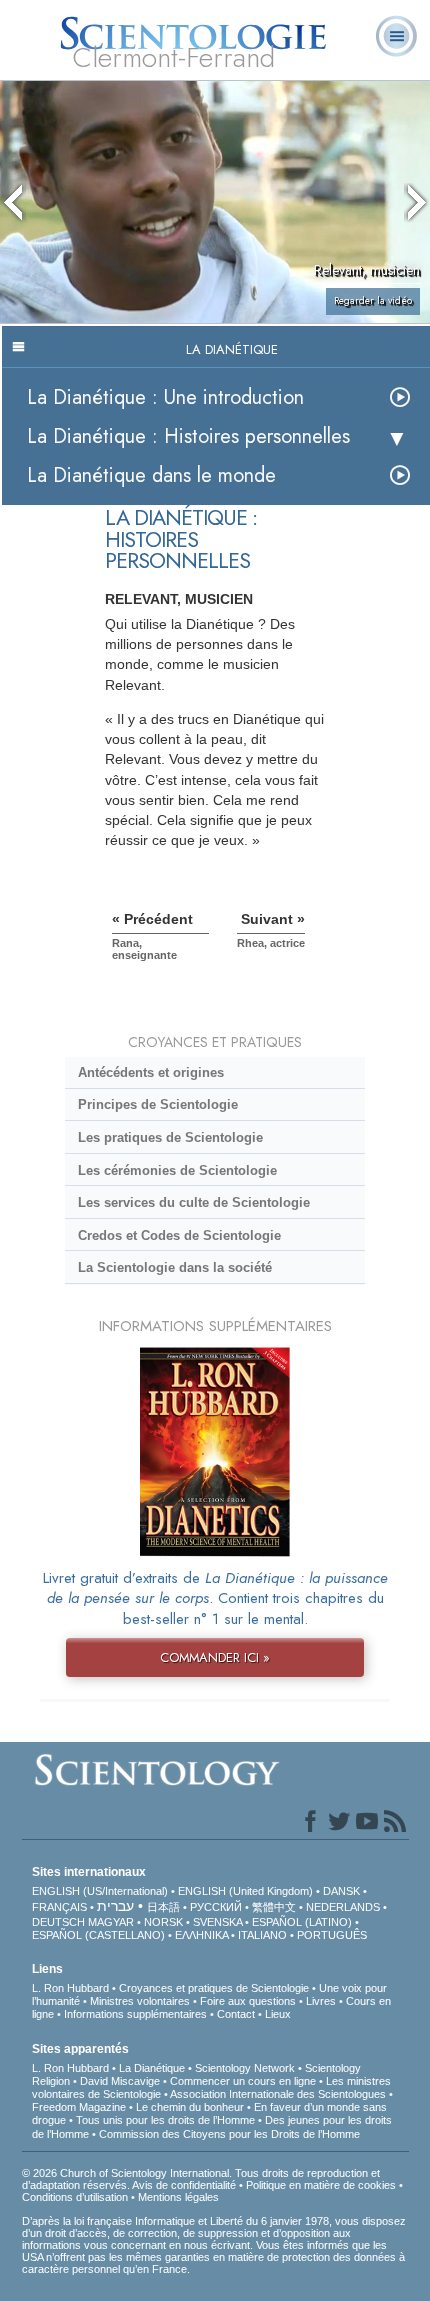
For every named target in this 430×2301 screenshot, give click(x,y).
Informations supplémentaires (135, 2014)
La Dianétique (152, 2068)
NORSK (163, 1922)
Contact (236, 2014)
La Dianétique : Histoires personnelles (188, 436)
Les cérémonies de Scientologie (177, 1170)
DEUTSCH (58, 1922)
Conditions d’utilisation (75, 2197)
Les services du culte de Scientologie (194, 1202)
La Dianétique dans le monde (151, 475)
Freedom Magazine (79, 2107)
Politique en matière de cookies (321, 2185)
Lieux (278, 2014)
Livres (321, 2001)
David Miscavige (120, 2081)
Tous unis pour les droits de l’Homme (165, 2120)
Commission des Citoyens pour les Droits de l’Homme (229, 2134)
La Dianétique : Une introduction (165, 397)
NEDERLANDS (343, 1907)
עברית (115, 1906)
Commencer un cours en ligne (243, 2081)
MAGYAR (111, 1922)
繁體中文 (274, 1907)
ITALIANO (262, 1935)
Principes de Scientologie (158, 1104)
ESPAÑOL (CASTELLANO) (98, 1935)
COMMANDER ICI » (215, 1657)
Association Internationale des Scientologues (278, 2094)
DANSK (341, 1891)
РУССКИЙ (216, 1907)
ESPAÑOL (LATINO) (302, 1922)
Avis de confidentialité (184, 2185)
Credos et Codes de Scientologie (179, 1235)
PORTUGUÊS (332, 1935)
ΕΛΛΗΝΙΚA (201, 1935)
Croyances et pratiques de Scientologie (214, 1988)
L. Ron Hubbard (70, 1988)
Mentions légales (178, 2197)
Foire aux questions (248, 2001)
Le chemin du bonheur (191, 2107)
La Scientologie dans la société (175, 1267)
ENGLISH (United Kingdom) (245, 1891)
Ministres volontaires (140, 2001)
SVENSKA (217, 1922)
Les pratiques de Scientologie (170, 1137)
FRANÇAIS (59, 1907)
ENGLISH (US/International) (100, 1891)
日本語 (163, 1907)
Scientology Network (245, 2068)
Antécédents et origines (151, 1072)
